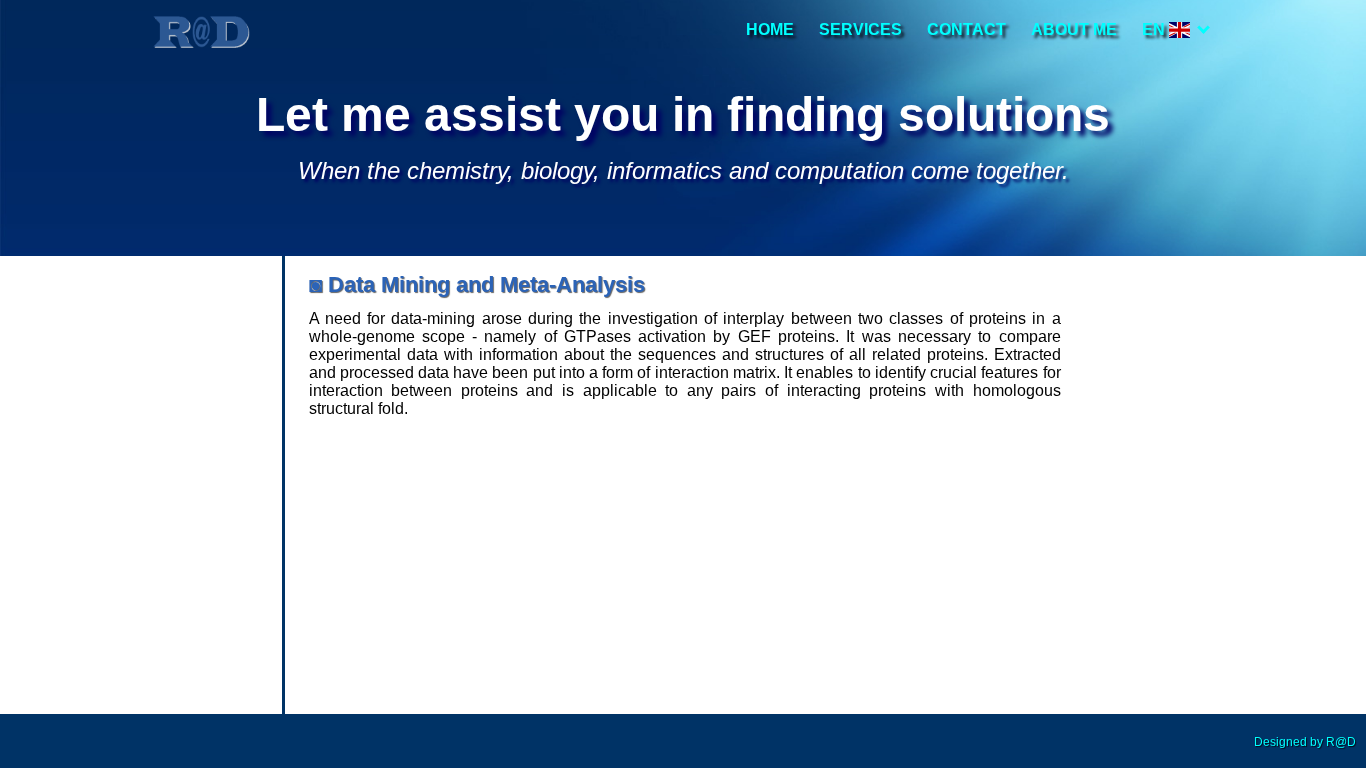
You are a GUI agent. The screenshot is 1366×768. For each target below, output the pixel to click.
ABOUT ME (1074, 29)
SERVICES (860, 29)
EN (1155, 29)
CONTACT (966, 29)
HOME (770, 29)
